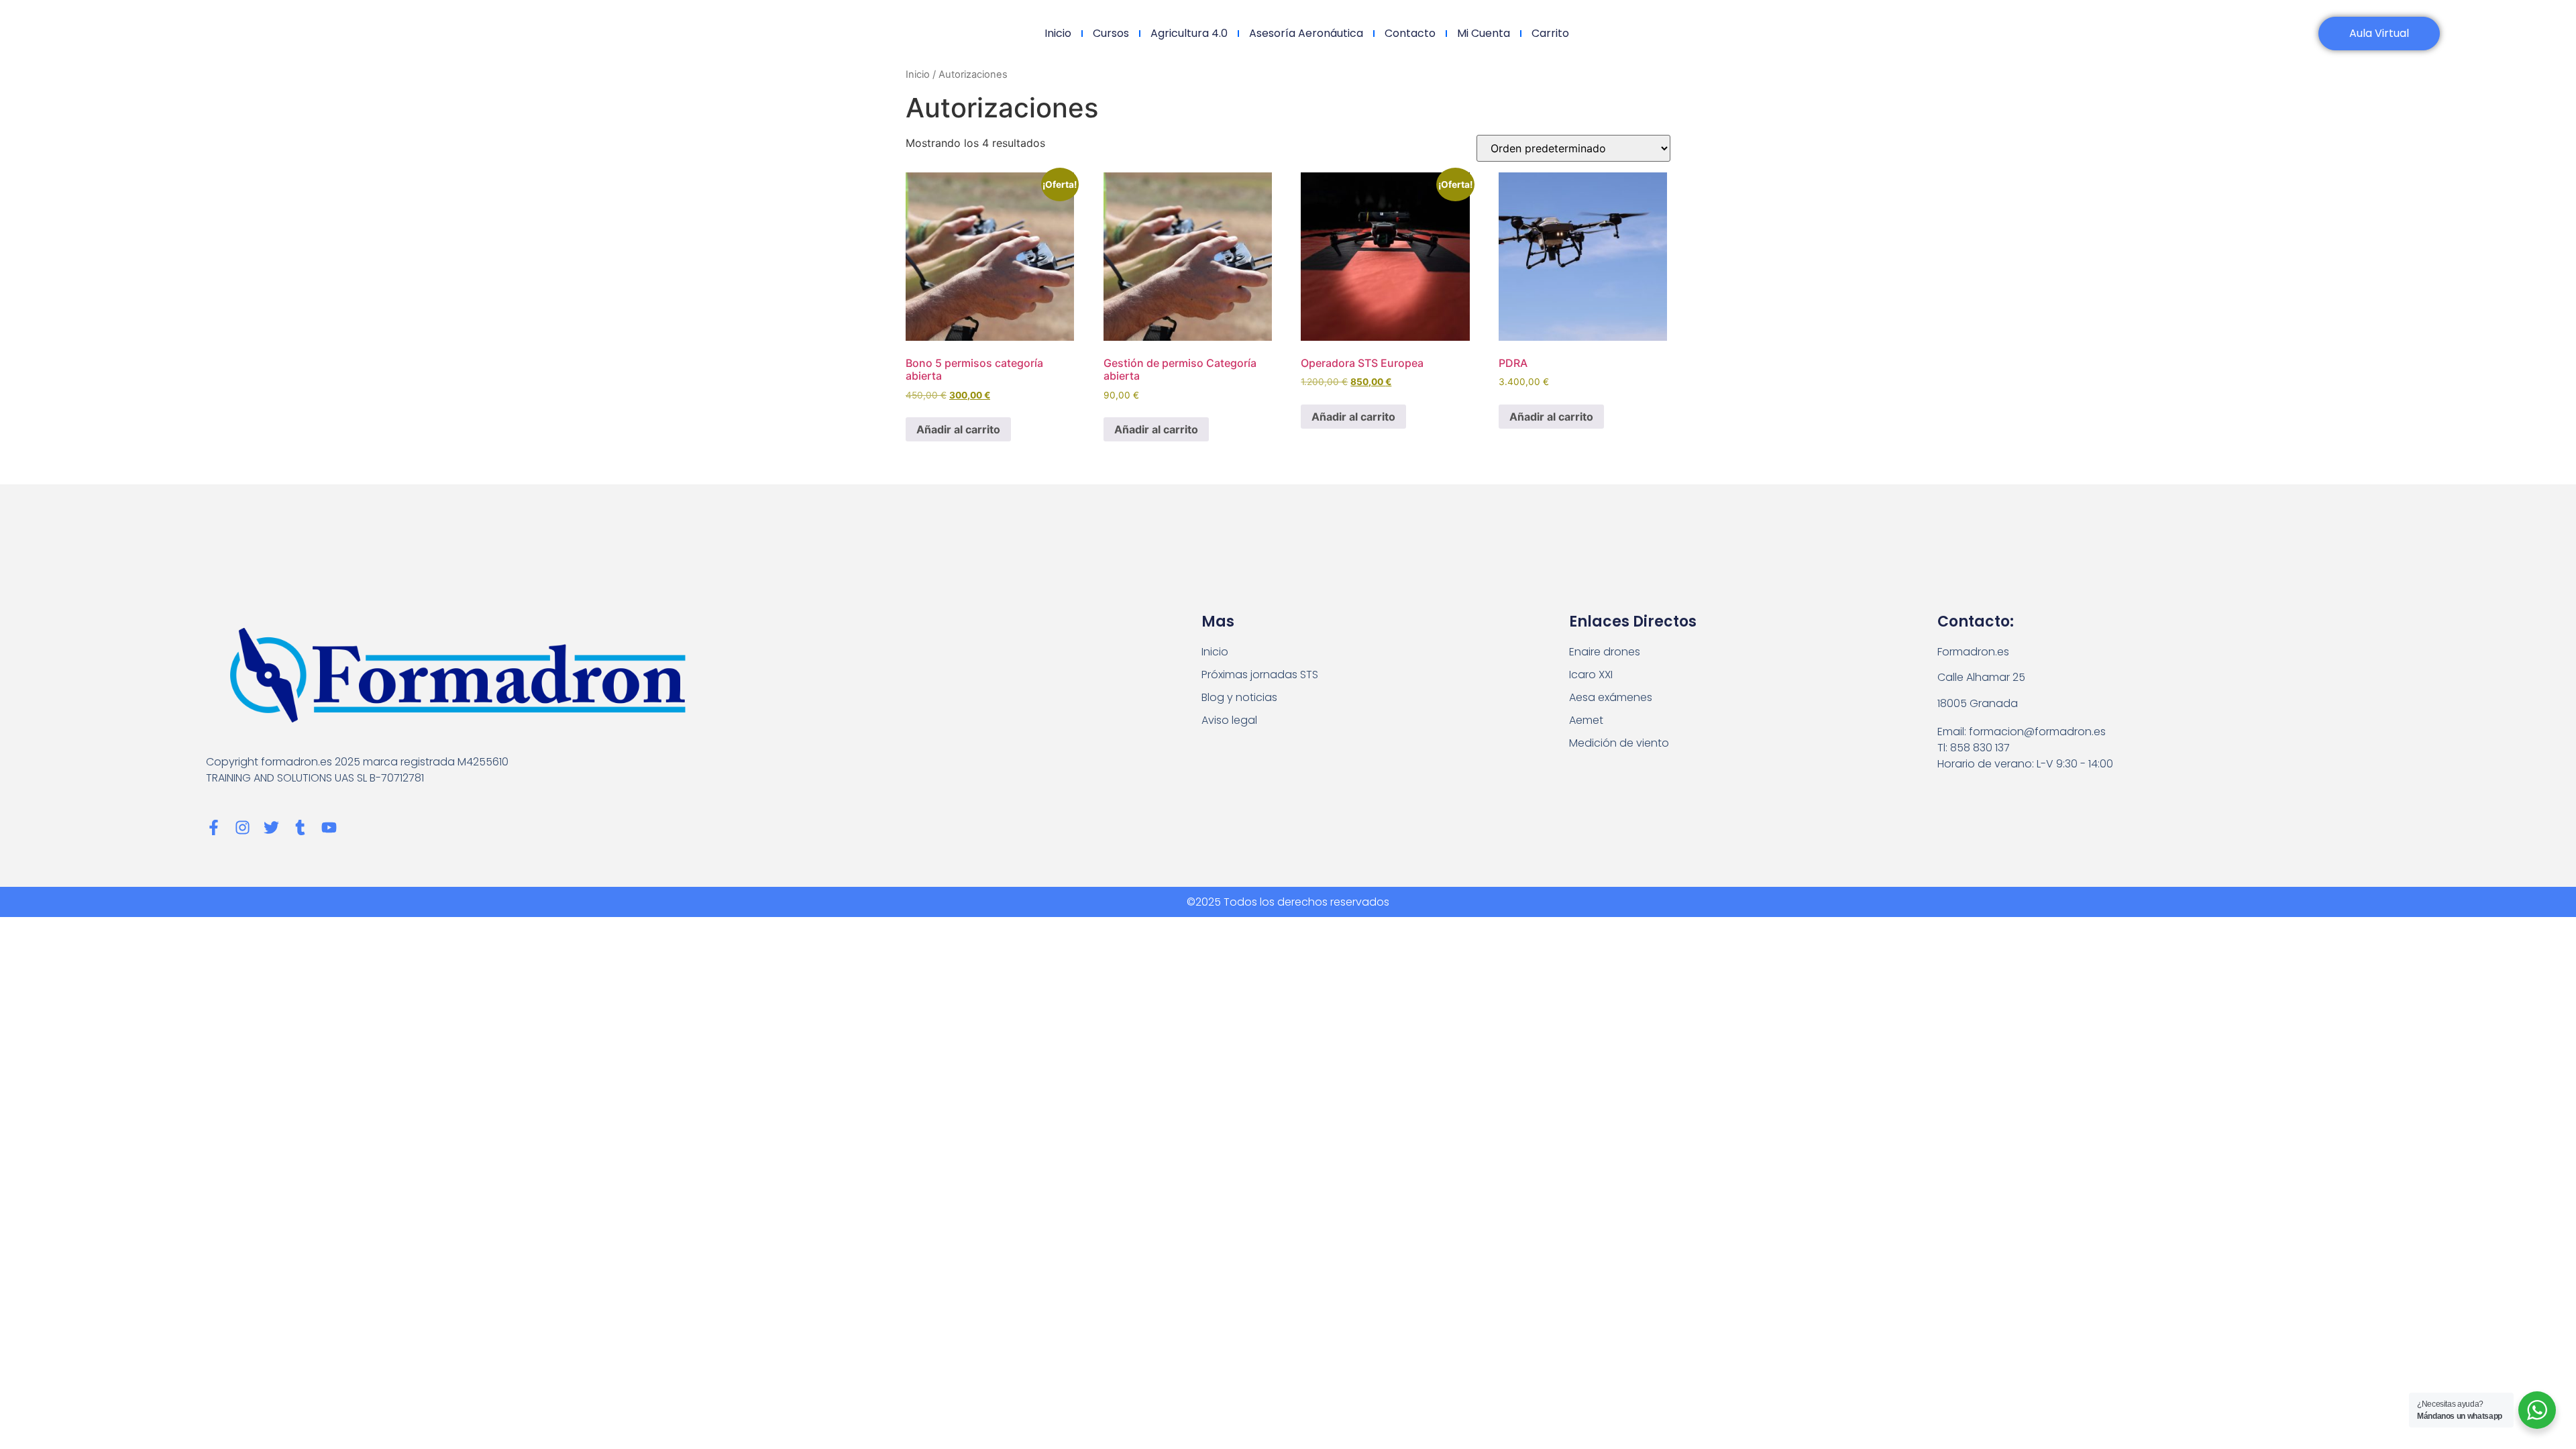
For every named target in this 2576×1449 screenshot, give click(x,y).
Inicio (1058, 33)
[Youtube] (329, 827)
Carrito (1550, 33)
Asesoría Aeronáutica (1306, 33)
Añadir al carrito (958, 429)
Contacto (1410, 33)
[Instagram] (243, 827)
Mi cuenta (1484, 33)
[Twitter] (271, 827)
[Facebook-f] (214, 827)
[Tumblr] (300, 827)
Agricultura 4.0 (1189, 33)
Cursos (1111, 33)
